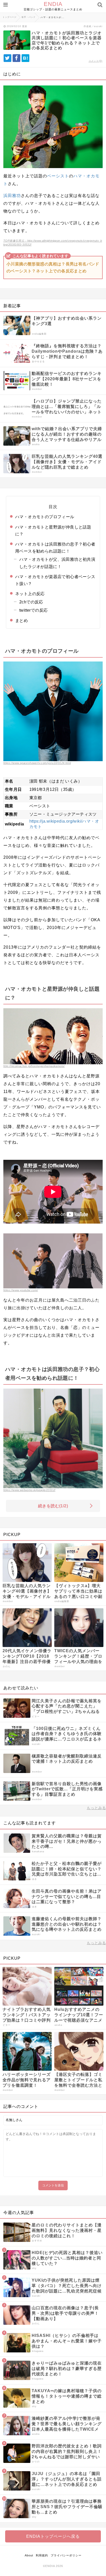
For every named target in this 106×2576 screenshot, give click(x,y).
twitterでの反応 (33, 610)
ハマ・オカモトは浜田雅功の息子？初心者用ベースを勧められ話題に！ (55, 548)
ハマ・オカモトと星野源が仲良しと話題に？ (53, 531)
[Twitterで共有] (7, 58)
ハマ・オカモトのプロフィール (45, 517)
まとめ (21, 621)
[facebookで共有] (16, 58)
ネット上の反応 (30, 594)
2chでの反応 (31, 602)
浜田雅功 (12, 196)
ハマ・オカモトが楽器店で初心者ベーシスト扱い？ (55, 580)
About (29, 2555)
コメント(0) (95, 61)
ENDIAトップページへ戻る (53, 2536)
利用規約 (42, 2555)
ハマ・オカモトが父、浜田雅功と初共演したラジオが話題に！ (57, 563)
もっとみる (96, 1808)
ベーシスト (58, 176)
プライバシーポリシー (66, 2555)
